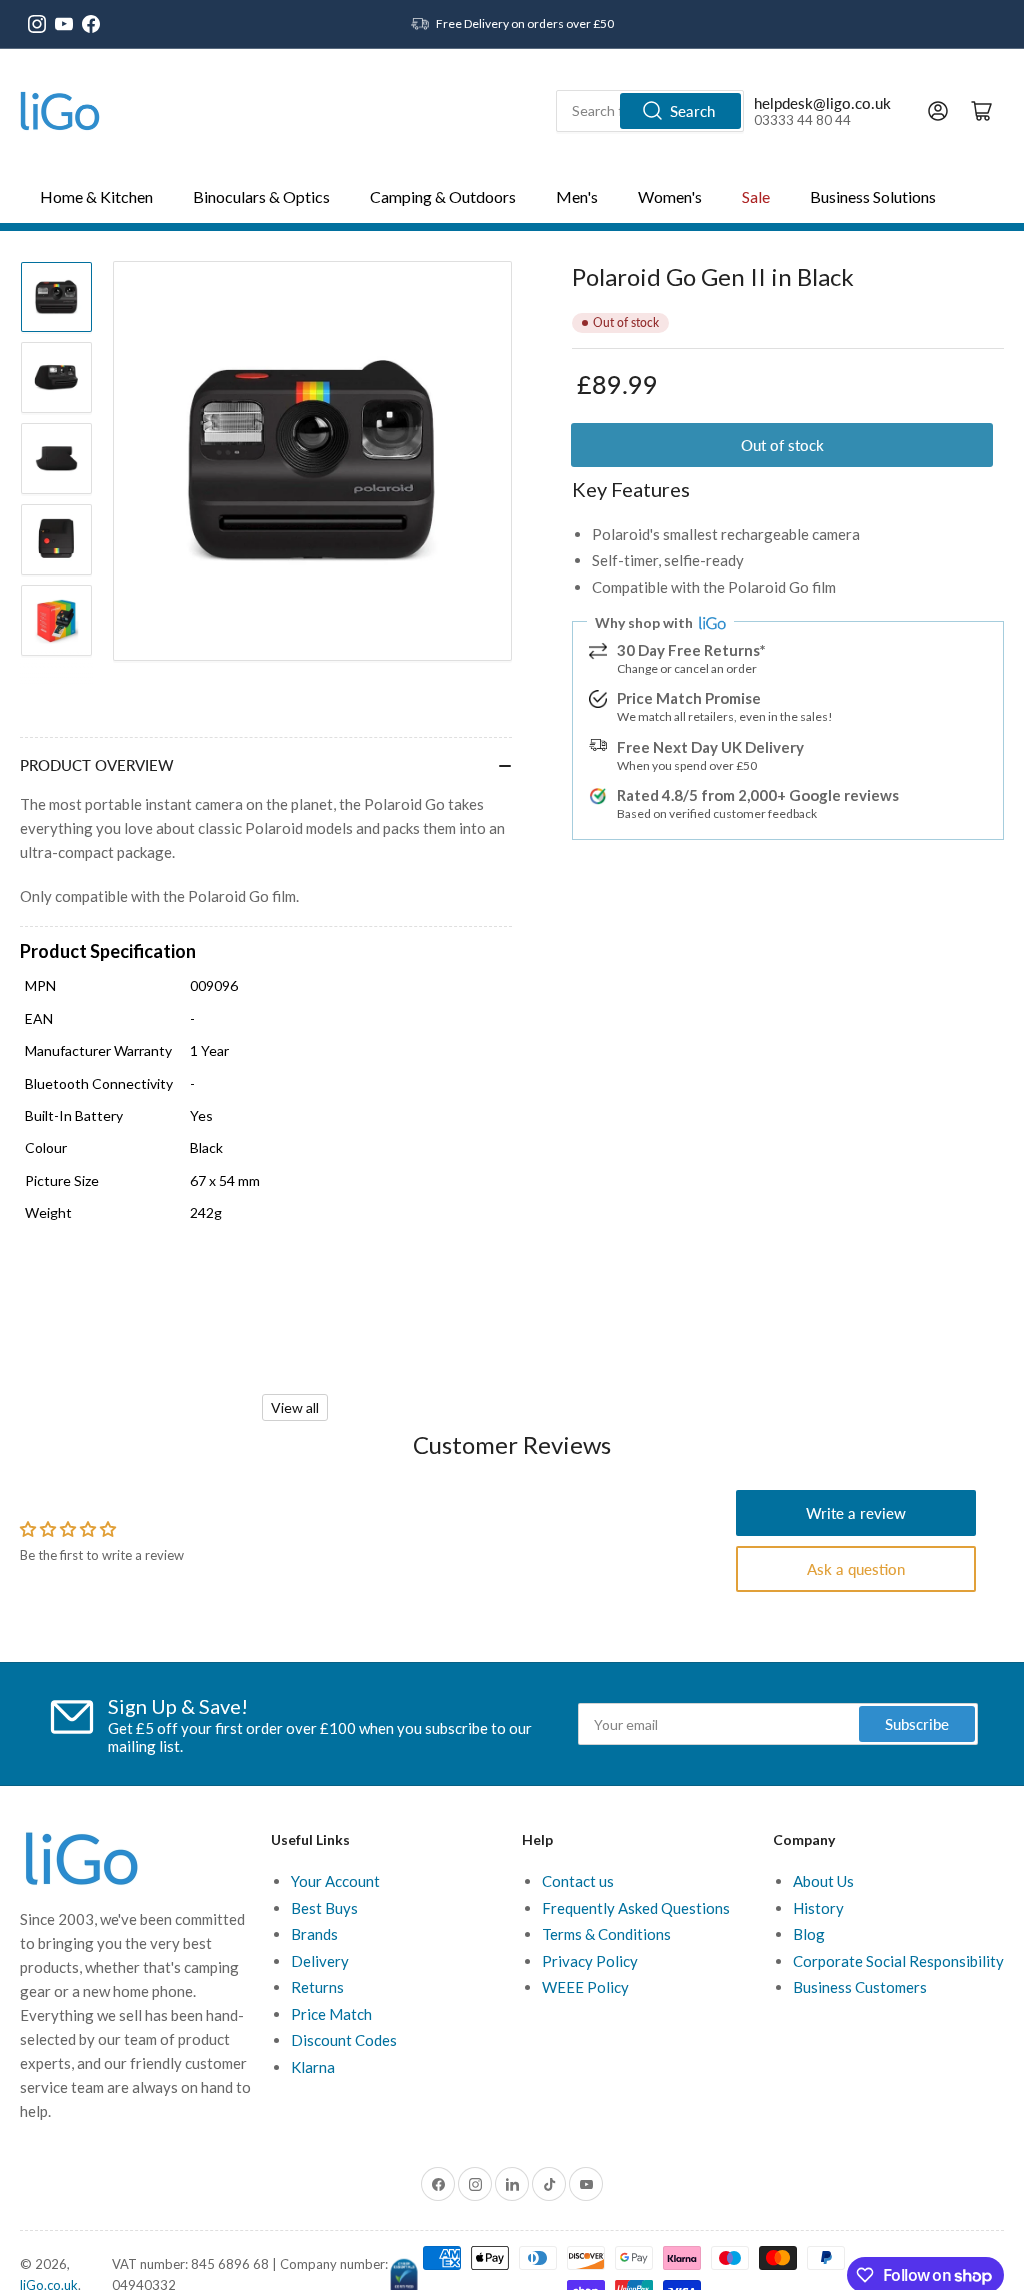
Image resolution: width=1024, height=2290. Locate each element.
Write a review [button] (856, 1513)
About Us (823, 1881)
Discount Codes (344, 2040)
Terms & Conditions (606, 1934)
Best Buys (324, 1908)
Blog (809, 1934)
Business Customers (860, 1987)
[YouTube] (64, 24)
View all (295, 1407)
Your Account (335, 1881)
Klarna (313, 2067)
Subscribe (917, 1724)
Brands (314, 1934)
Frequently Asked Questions (636, 1908)
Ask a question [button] (856, 1569)
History (818, 1908)
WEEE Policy (585, 1987)
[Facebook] (91, 24)
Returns (317, 1987)
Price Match (331, 2014)
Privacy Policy (590, 1961)
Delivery (320, 1961)
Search (692, 111)
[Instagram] (37, 24)
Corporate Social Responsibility (898, 1961)
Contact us (578, 1881)
